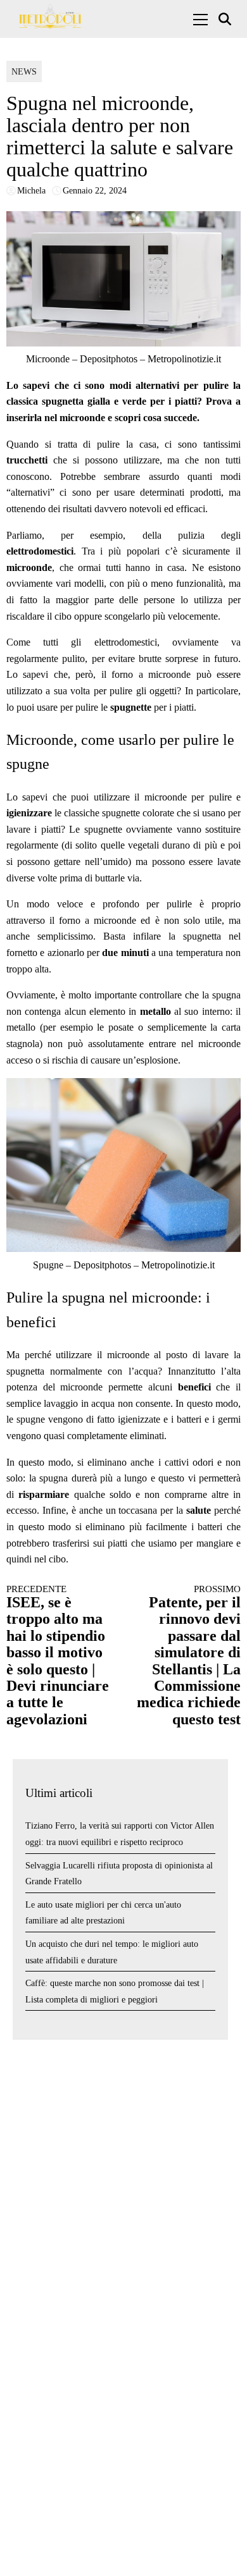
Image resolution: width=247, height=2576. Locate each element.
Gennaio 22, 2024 (95, 191)
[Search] (226, 19)
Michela (31, 191)
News (24, 72)
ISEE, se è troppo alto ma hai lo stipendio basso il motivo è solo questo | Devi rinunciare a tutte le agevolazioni (58, 1656)
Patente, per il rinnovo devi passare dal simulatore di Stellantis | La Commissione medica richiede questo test (189, 1656)
